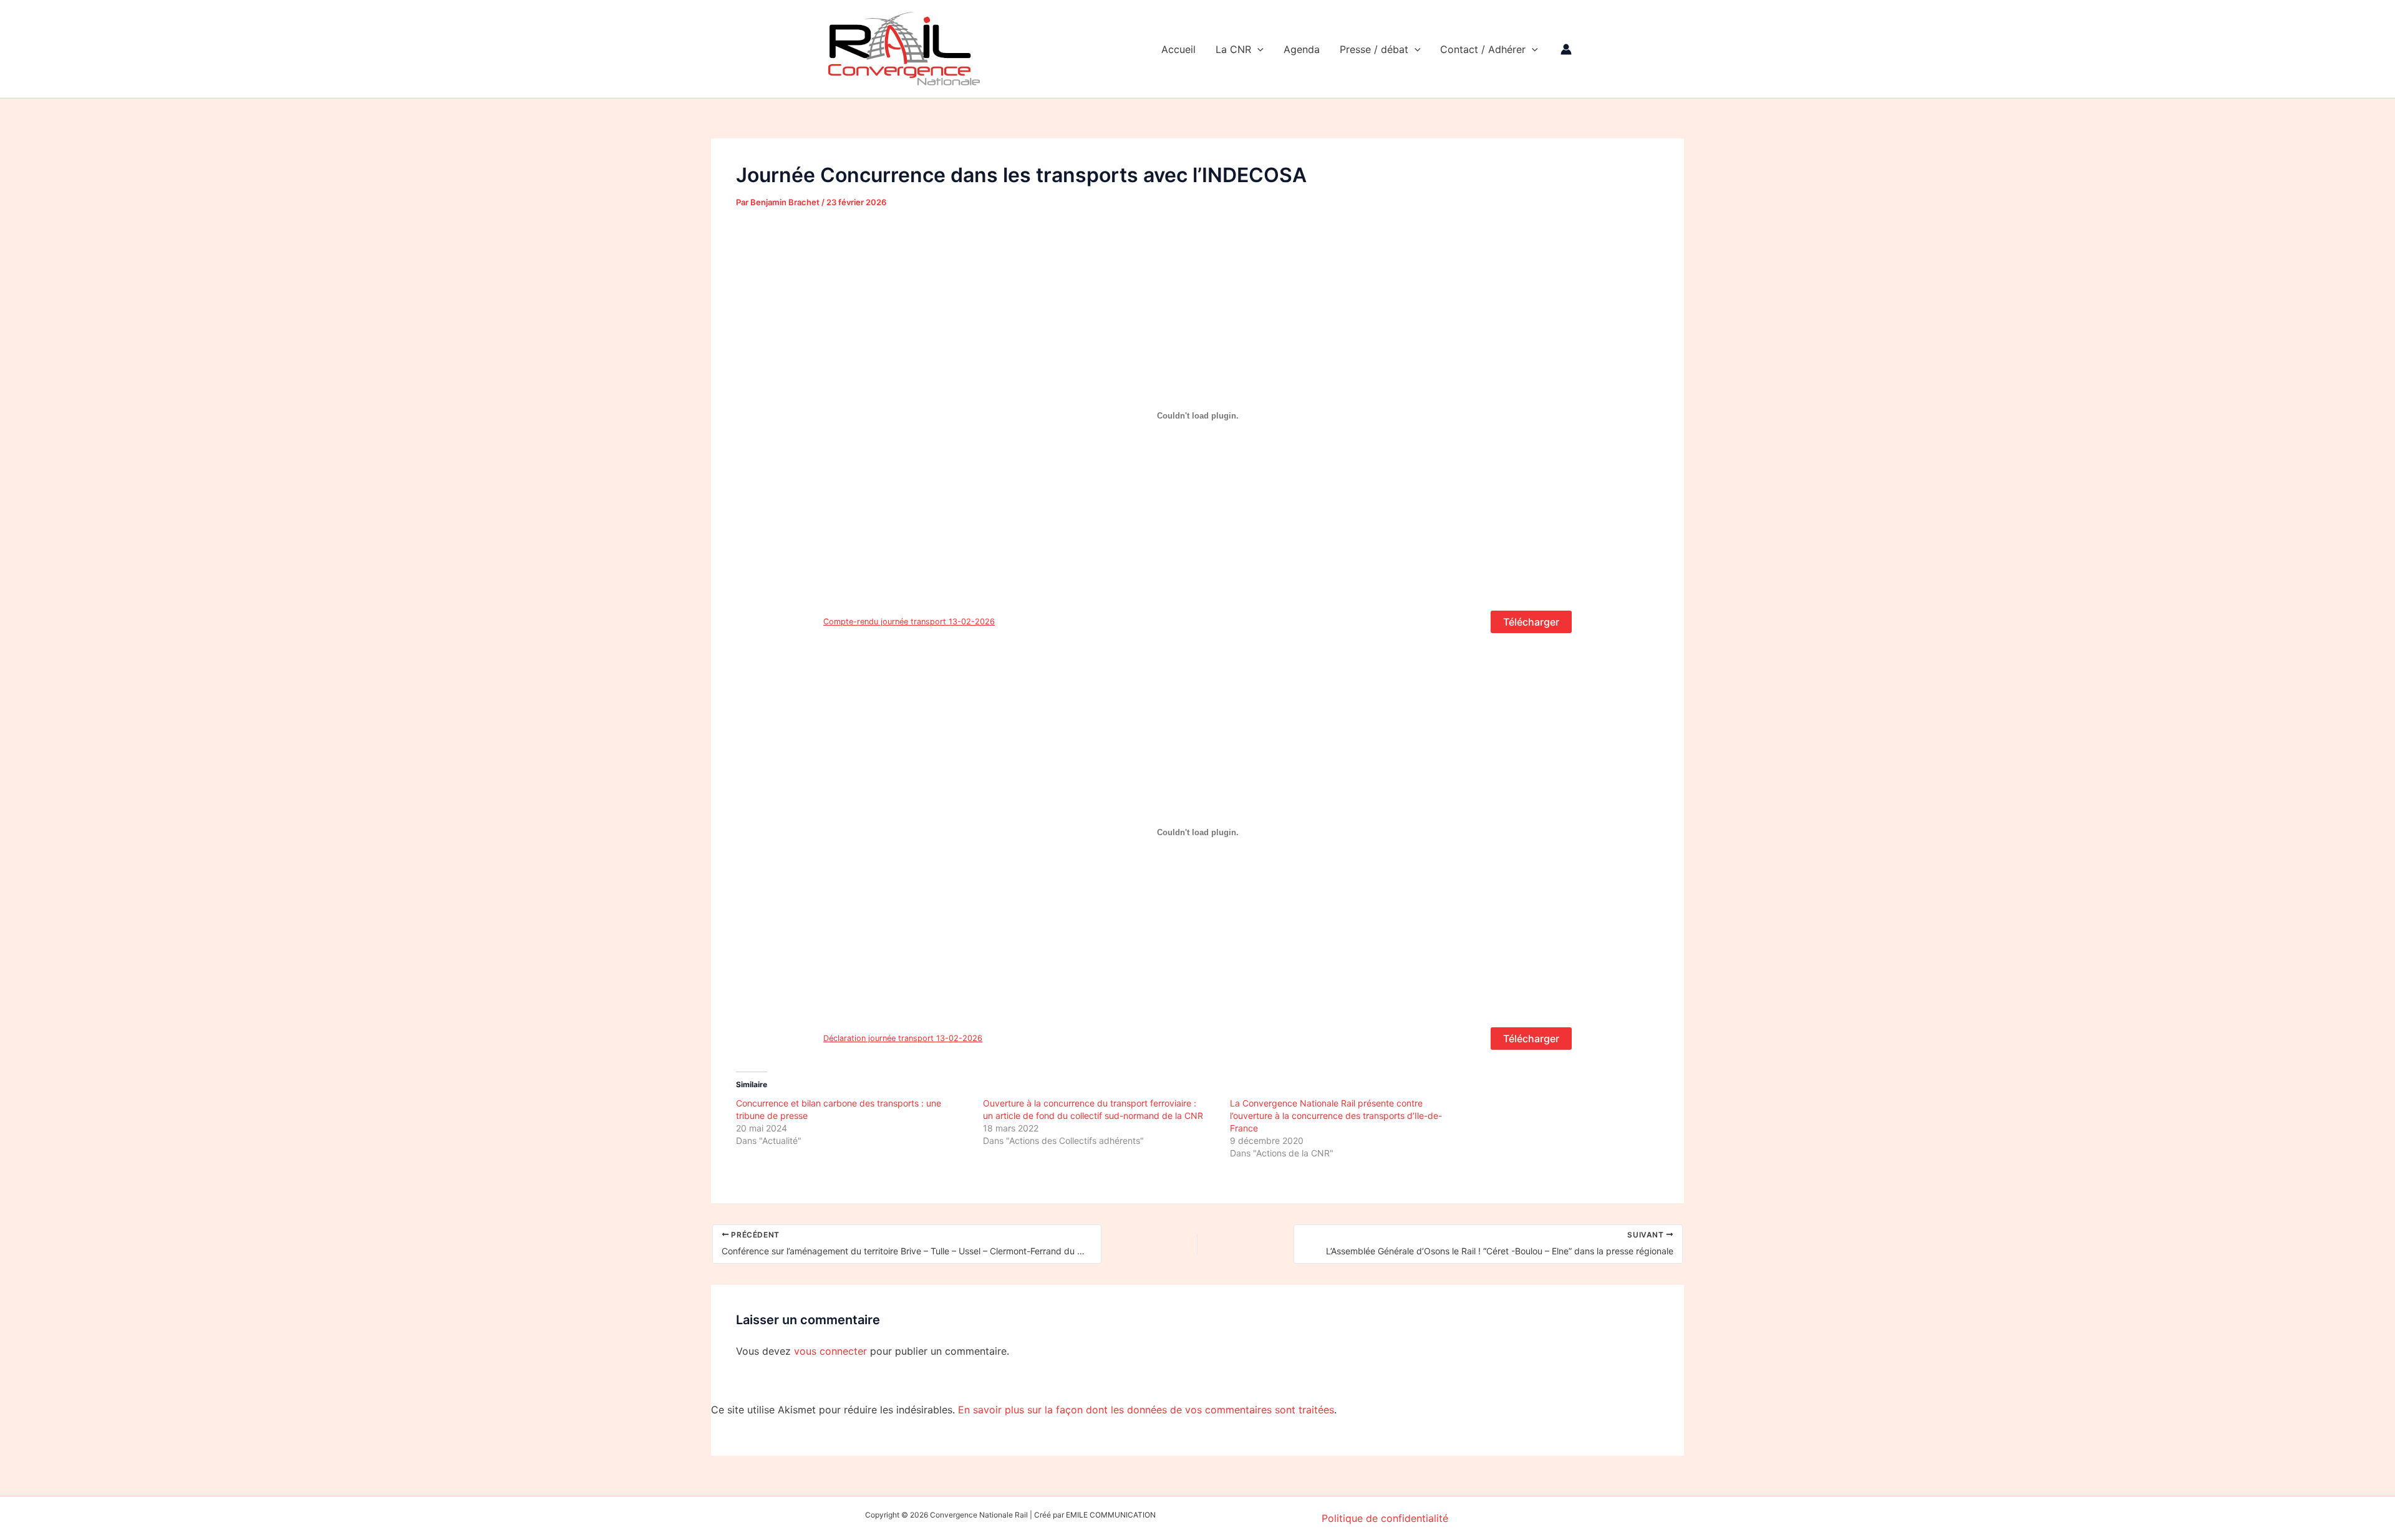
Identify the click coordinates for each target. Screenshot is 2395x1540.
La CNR (1233, 49)
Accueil (1178, 49)
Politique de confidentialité (1385, 1518)
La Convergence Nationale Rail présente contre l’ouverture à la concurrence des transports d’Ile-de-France (1336, 1116)
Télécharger (1531, 622)
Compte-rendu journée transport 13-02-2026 (909, 622)
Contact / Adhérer (1483, 49)
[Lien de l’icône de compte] (1566, 49)
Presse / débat (1374, 49)
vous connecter (830, 1351)
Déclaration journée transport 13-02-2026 (903, 1038)
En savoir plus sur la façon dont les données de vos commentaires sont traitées (1146, 1410)
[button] (1257, 49)
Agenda (1302, 49)
